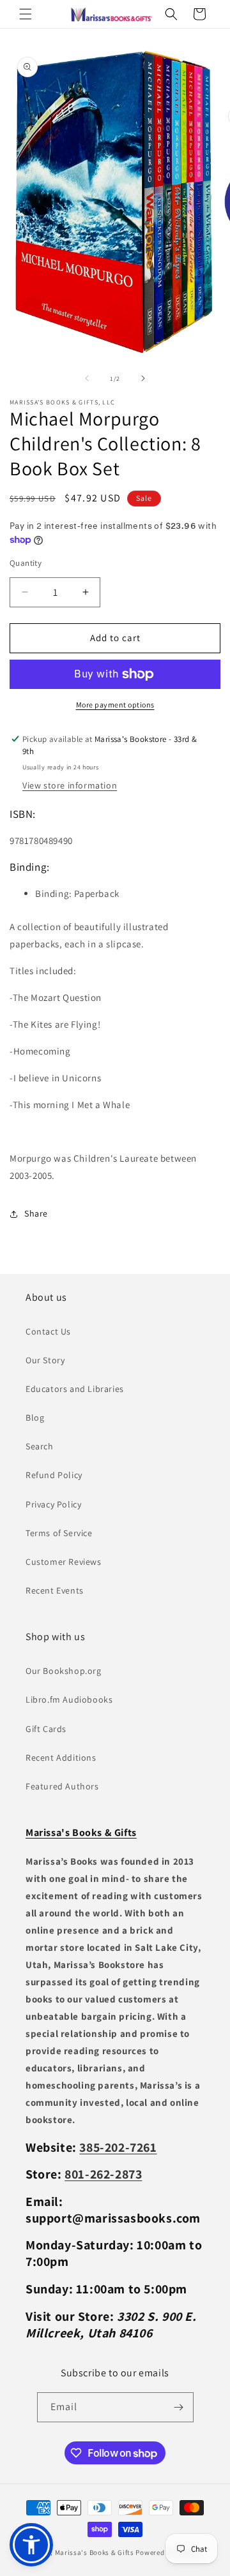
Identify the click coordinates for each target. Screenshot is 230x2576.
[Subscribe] (179, 2407)
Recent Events (55, 1590)
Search (40, 1446)
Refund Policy (54, 1475)
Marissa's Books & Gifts (95, 2552)
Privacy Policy (53, 1504)
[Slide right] (143, 378)
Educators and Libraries (75, 1389)
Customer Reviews (64, 1562)
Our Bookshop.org (64, 1671)
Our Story (45, 1360)
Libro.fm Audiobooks (69, 1699)
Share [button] (36, 1213)
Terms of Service (59, 1533)
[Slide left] (87, 378)
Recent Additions (61, 1758)
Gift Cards (46, 1729)
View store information (70, 785)
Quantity (26, 563)
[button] (26, 14)
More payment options (115, 705)
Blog (35, 1418)
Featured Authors (62, 1786)
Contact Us (48, 1331)
